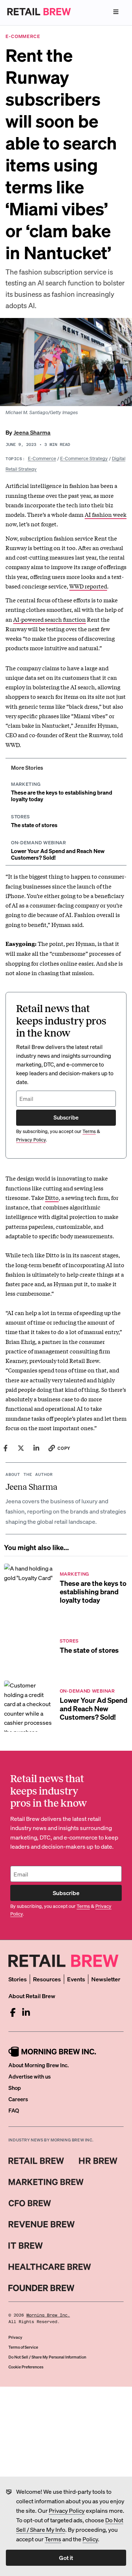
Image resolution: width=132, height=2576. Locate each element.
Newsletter (106, 1979)
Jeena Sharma (32, 432)
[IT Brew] (26, 2246)
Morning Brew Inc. (48, 2315)
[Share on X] (21, 1448)
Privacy (15, 2337)
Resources (47, 1979)
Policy (90, 2539)
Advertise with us (30, 2076)
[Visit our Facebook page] (13, 2012)
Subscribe (66, 1117)
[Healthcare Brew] (50, 2267)
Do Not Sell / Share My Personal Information (47, 2357)
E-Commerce (42, 458)
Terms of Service (23, 2347)
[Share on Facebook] (5, 1448)
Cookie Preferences (26, 2367)
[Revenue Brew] (42, 2224)
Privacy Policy (67, 2510)
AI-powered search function (49, 619)
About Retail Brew (32, 1996)
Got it (66, 2558)
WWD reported (88, 586)
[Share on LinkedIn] (36, 1448)
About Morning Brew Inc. (38, 2065)
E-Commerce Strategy (84, 458)
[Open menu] (116, 12)
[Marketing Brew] (46, 2182)
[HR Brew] (98, 2161)
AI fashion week (106, 514)
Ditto (52, 1197)
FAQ (14, 2110)
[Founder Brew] (41, 2288)
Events (76, 1979)
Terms (53, 2539)
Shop (15, 2088)
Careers (18, 2099)
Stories (18, 1979)
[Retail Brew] (36, 2161)
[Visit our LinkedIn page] (26, 2012)
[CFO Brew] (30, 2203)
